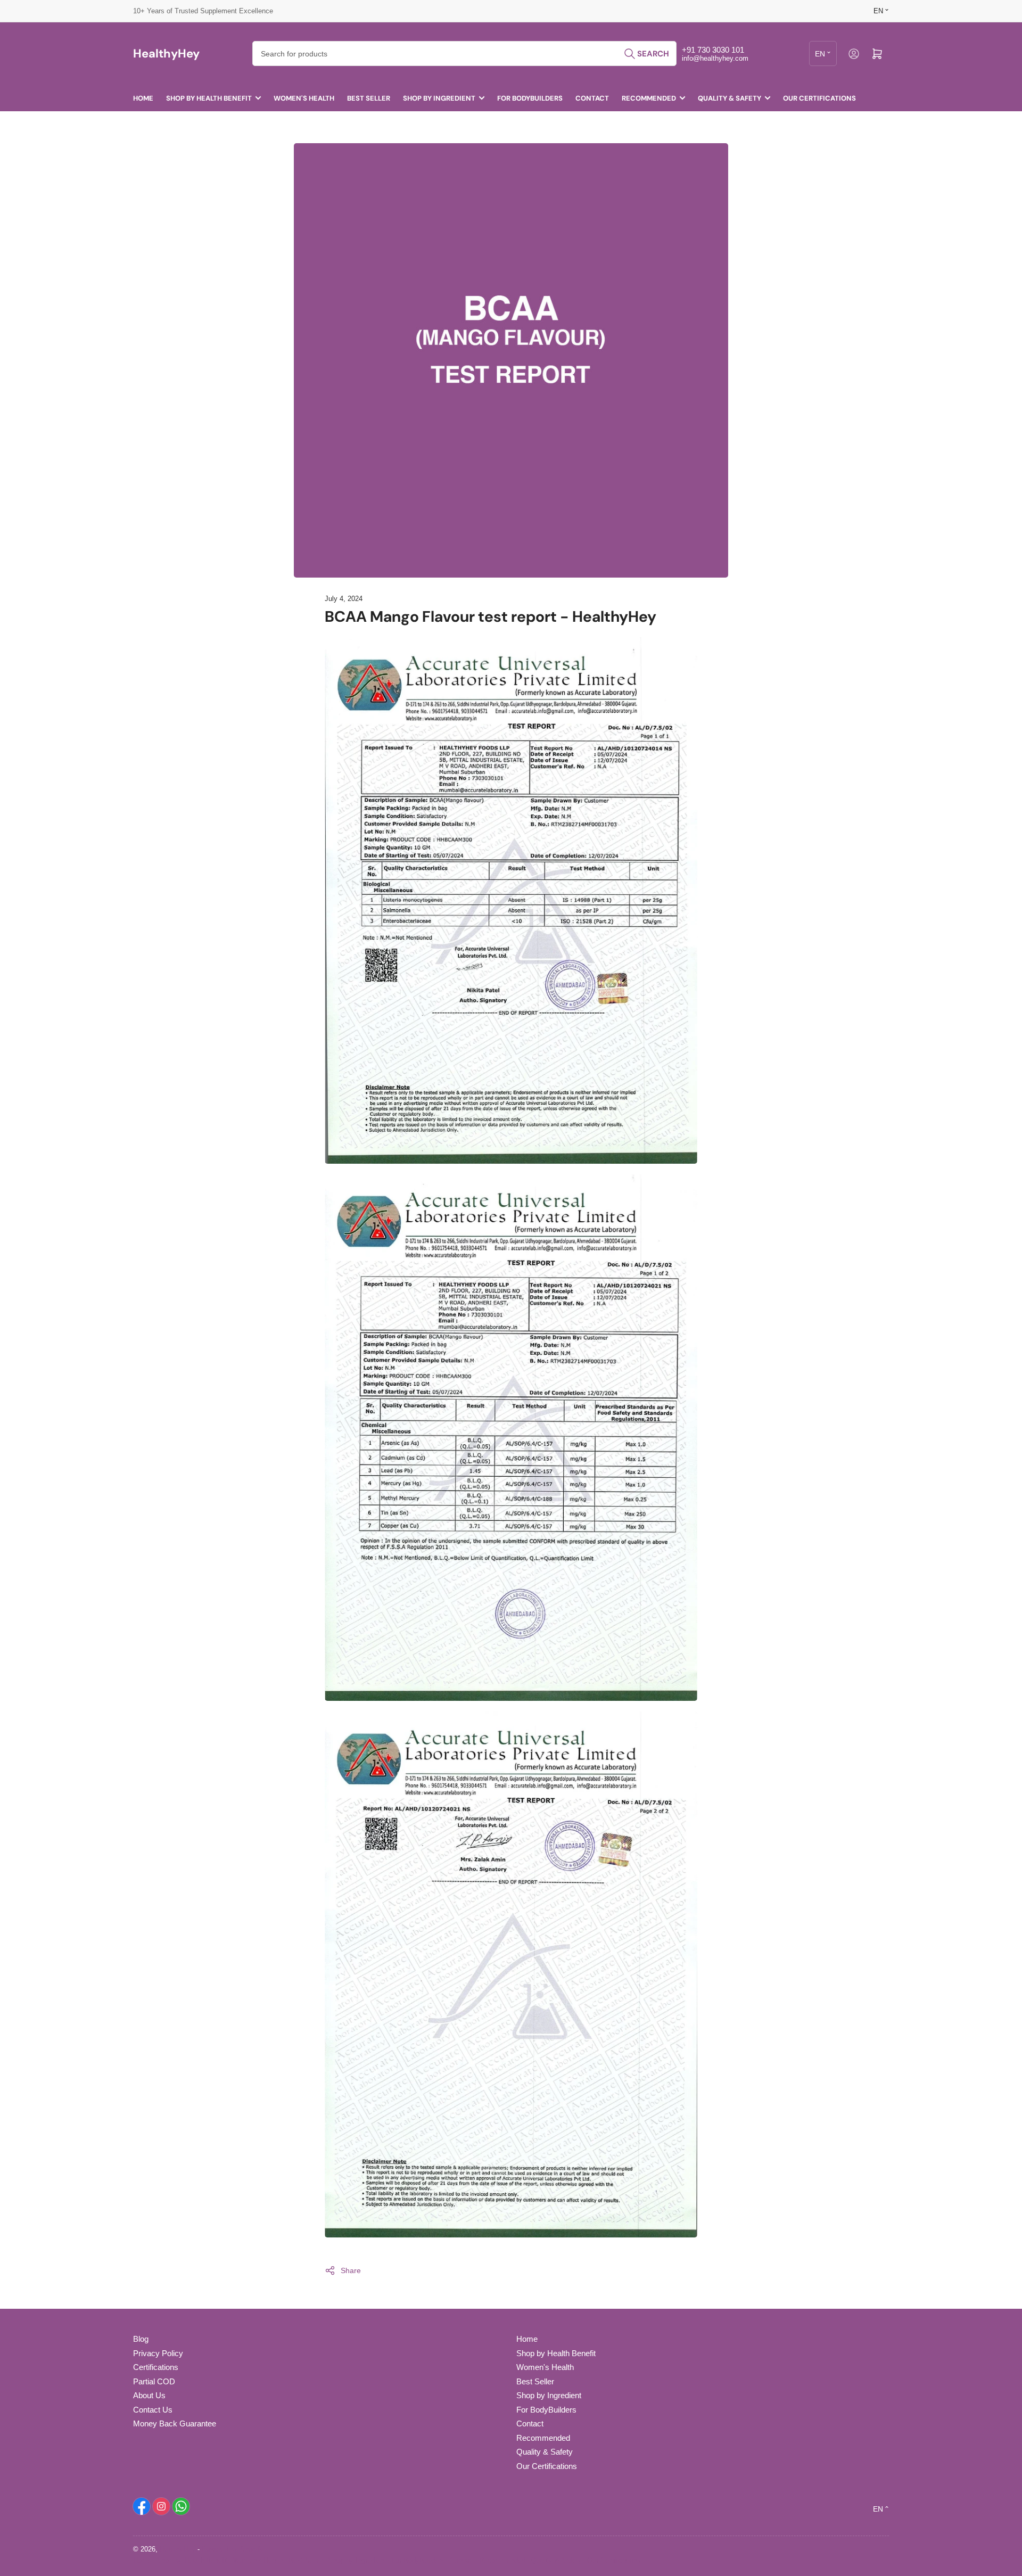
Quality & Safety (730, 98)
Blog (141, 2339)
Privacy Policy (158, 2353)
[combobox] (464, 54)
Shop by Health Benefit (209, 98)
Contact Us (153, 2410)
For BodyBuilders (530, 98)
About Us (149, 2395)
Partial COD (154, 2381)
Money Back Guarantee (175, 2423)
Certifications (156, 2367)
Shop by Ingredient (439, 98)
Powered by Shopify (233, 2549)
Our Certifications (819, 98)
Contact (592, 98)
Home (143, 98)
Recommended (649, 98)
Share (351, 2270)
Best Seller (369, 98)
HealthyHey (178, 2549)
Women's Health (304, 98)
